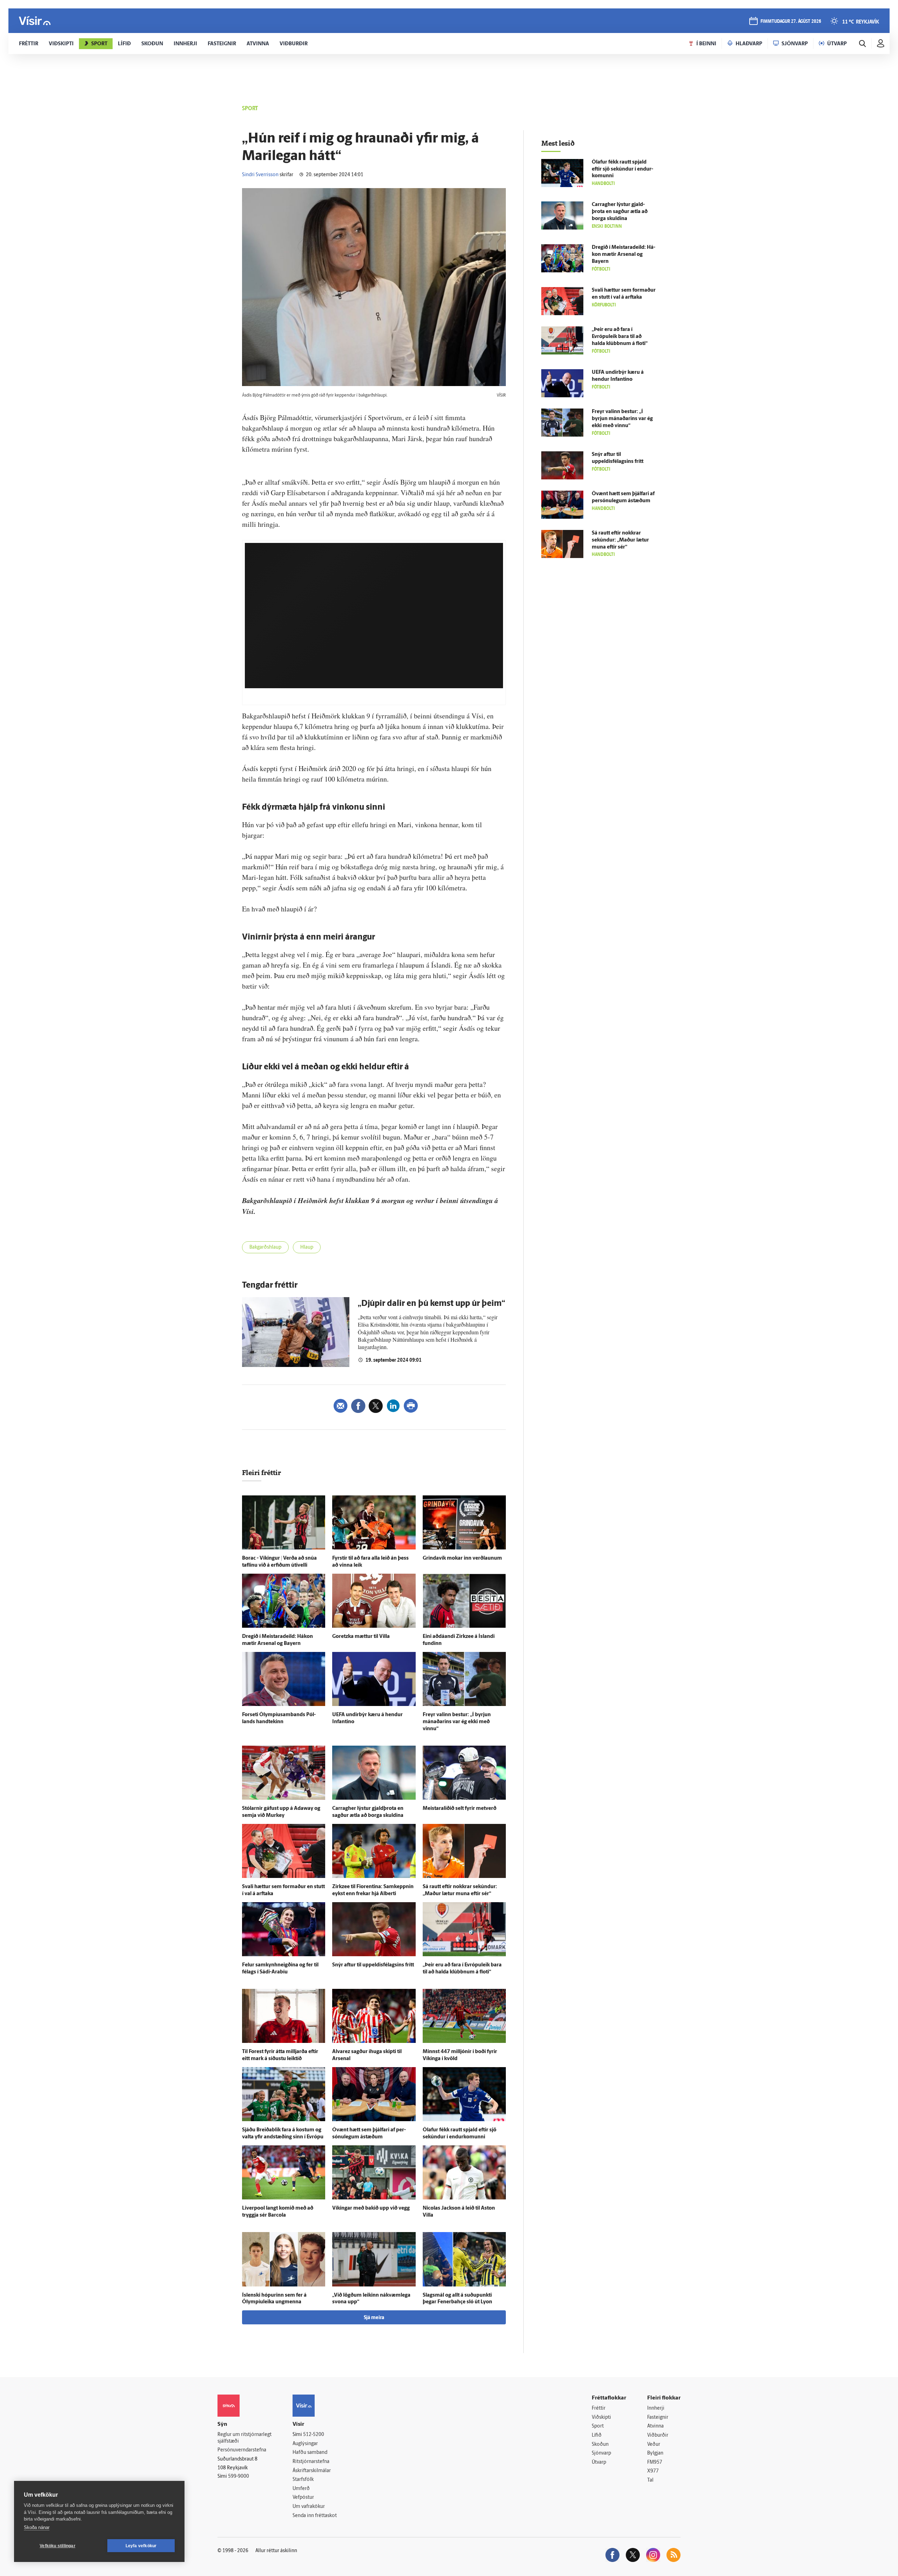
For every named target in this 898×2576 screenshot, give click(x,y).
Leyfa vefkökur (141, 2546)
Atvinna (655, 2426)
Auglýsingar (305, 2444)
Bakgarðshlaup (265, 1247)
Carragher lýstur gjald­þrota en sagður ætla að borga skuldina (620, 212)
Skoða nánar (37, 2527)
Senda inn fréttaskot (315, 2516)
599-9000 (239, 2477)
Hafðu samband (310, 2453)
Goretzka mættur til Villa (361, 1637)
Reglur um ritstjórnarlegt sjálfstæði (244, 2438)
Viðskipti (601, 2418)
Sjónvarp (601, 2453)
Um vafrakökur (309, 2507)
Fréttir (599, 2408)
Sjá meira (374, 2318)
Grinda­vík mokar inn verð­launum (462, 1558)
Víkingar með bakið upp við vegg (371, 2208)
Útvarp (599, 2462)
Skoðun (600, 2445)
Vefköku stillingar (58, 2546)
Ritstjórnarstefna (311, 2462)
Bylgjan (655, 2453)
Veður (654, 2445)
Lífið (597, 2435)
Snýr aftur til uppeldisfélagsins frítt (373, 1965)
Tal (650, 2480)
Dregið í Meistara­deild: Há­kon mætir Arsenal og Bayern (624, 255)
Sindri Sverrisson (260, 175)
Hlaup (307, 1247)
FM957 (655, 2462)
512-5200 (314, 2435)
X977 (653, 2471)
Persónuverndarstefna (242, 2450)
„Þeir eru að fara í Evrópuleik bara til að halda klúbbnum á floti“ (620, 337)
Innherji (656, 2408)
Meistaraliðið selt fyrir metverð (460, 1809)
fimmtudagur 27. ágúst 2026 (791, 22)
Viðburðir (658, 2435)
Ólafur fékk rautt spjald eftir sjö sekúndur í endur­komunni (622, 169)
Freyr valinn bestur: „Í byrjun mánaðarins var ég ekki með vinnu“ (457, 1722)
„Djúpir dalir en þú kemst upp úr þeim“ (431, 1304)
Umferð (301, 2489)
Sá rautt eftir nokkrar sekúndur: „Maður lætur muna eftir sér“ (620, 540)
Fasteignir (658, 2418)
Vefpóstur (303, 2498)
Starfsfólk (303, 2480)
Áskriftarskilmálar (312, 2471)
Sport (598, 2426)
